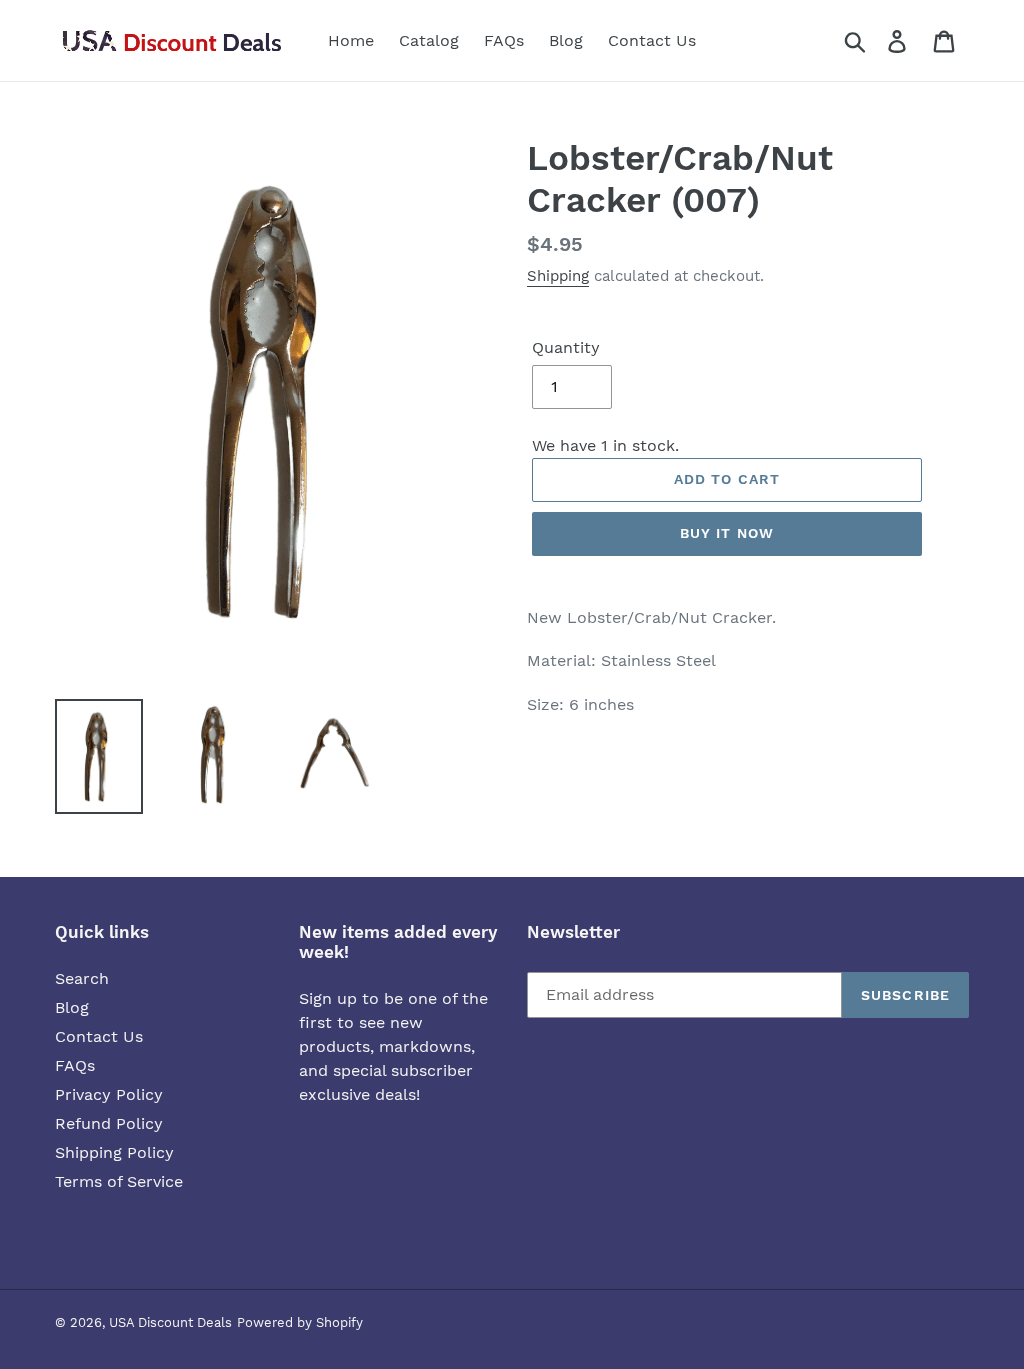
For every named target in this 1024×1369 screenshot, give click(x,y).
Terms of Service (119, 1181)
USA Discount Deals (170, 1322)
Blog (72, 1007)
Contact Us (99, 1036)
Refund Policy (109, 1123)
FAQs (75, 1065)
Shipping (558, 276)
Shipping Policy (114, 1152)
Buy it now (727, 533)
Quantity (566, 347)
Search (82, 978)
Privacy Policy (109, 1094)
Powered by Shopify (300, 1322)
